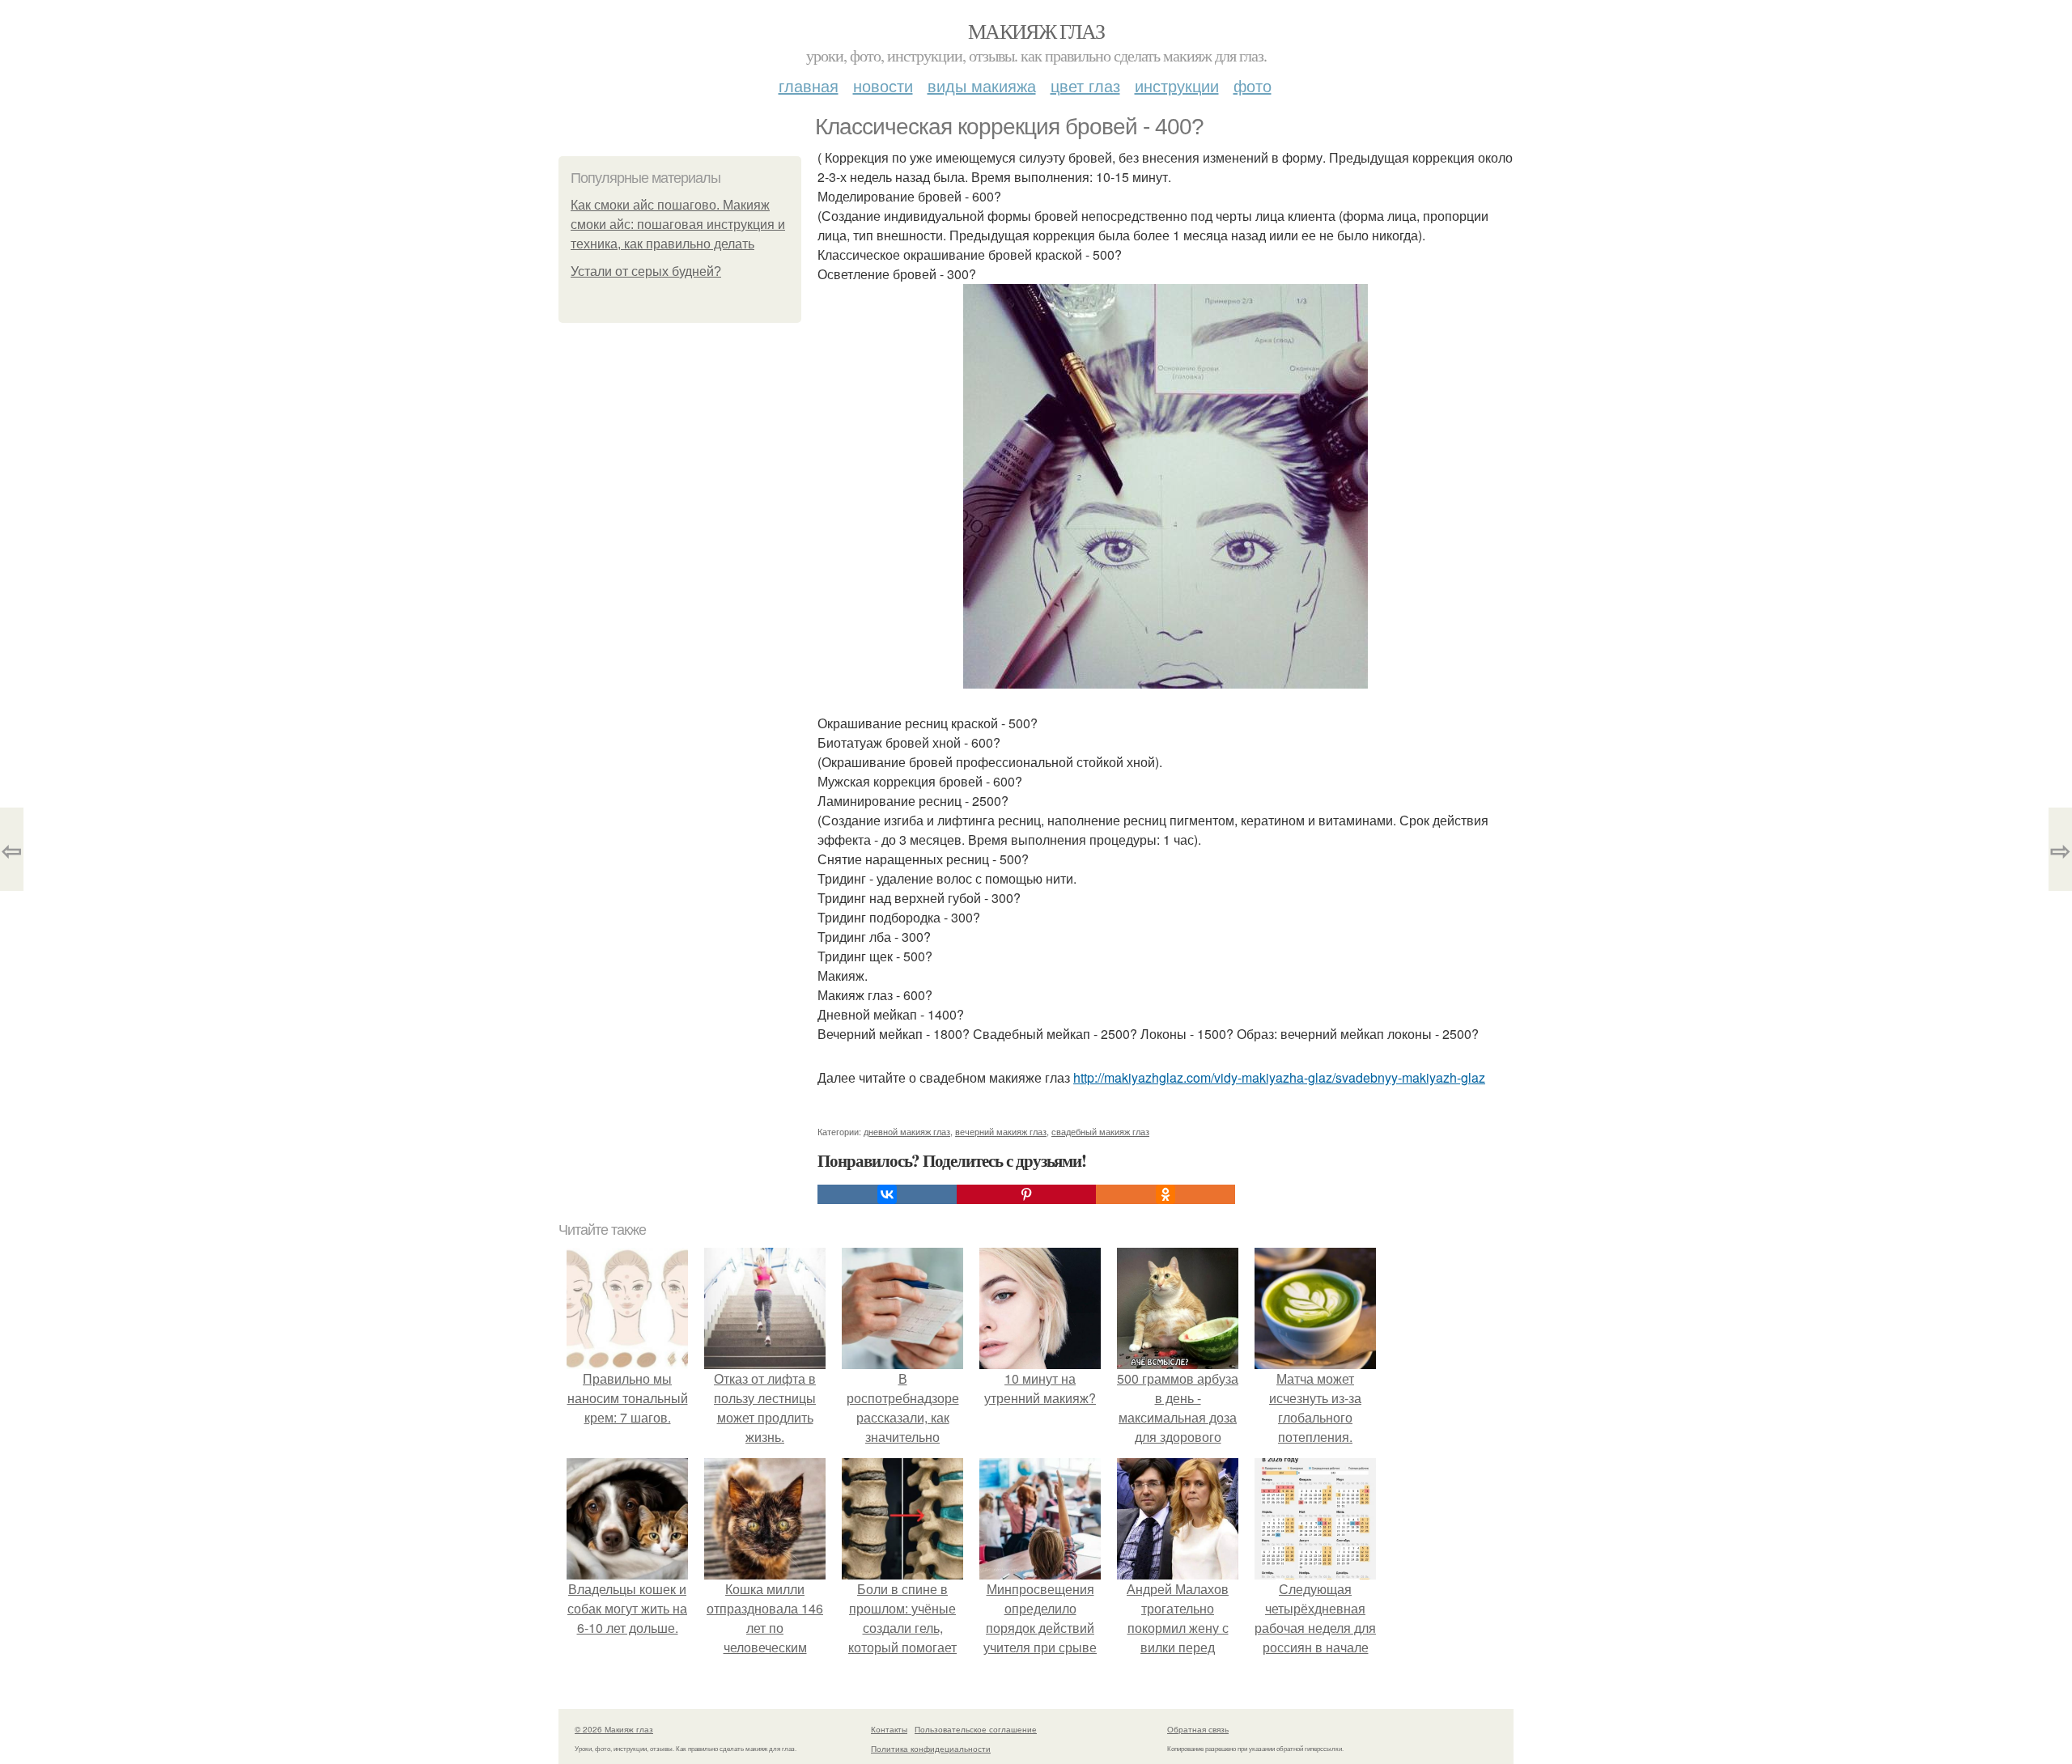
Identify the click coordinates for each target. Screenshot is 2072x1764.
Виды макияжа (982, 85)
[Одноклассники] (1165, 1194)
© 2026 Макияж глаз (614, 1729)
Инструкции (1177, 85)
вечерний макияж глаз (1001, 1131)
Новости (883, 85)
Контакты (889, 1729)
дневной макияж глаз (907, 1131)
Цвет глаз (1085, 85)
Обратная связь (1198, 1729)
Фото (1253, 85)
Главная (809, 85)
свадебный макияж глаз (1100, 1131)
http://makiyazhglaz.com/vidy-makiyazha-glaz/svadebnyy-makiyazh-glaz (1279, 1077)
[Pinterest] (1026, 1194)
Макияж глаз (1036, 31)
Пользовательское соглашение (976, 1729)
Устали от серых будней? (646, 271)
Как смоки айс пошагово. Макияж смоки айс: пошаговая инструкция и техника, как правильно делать (678, 225)
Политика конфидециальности (931, 1749)
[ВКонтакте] (887, 1194)
